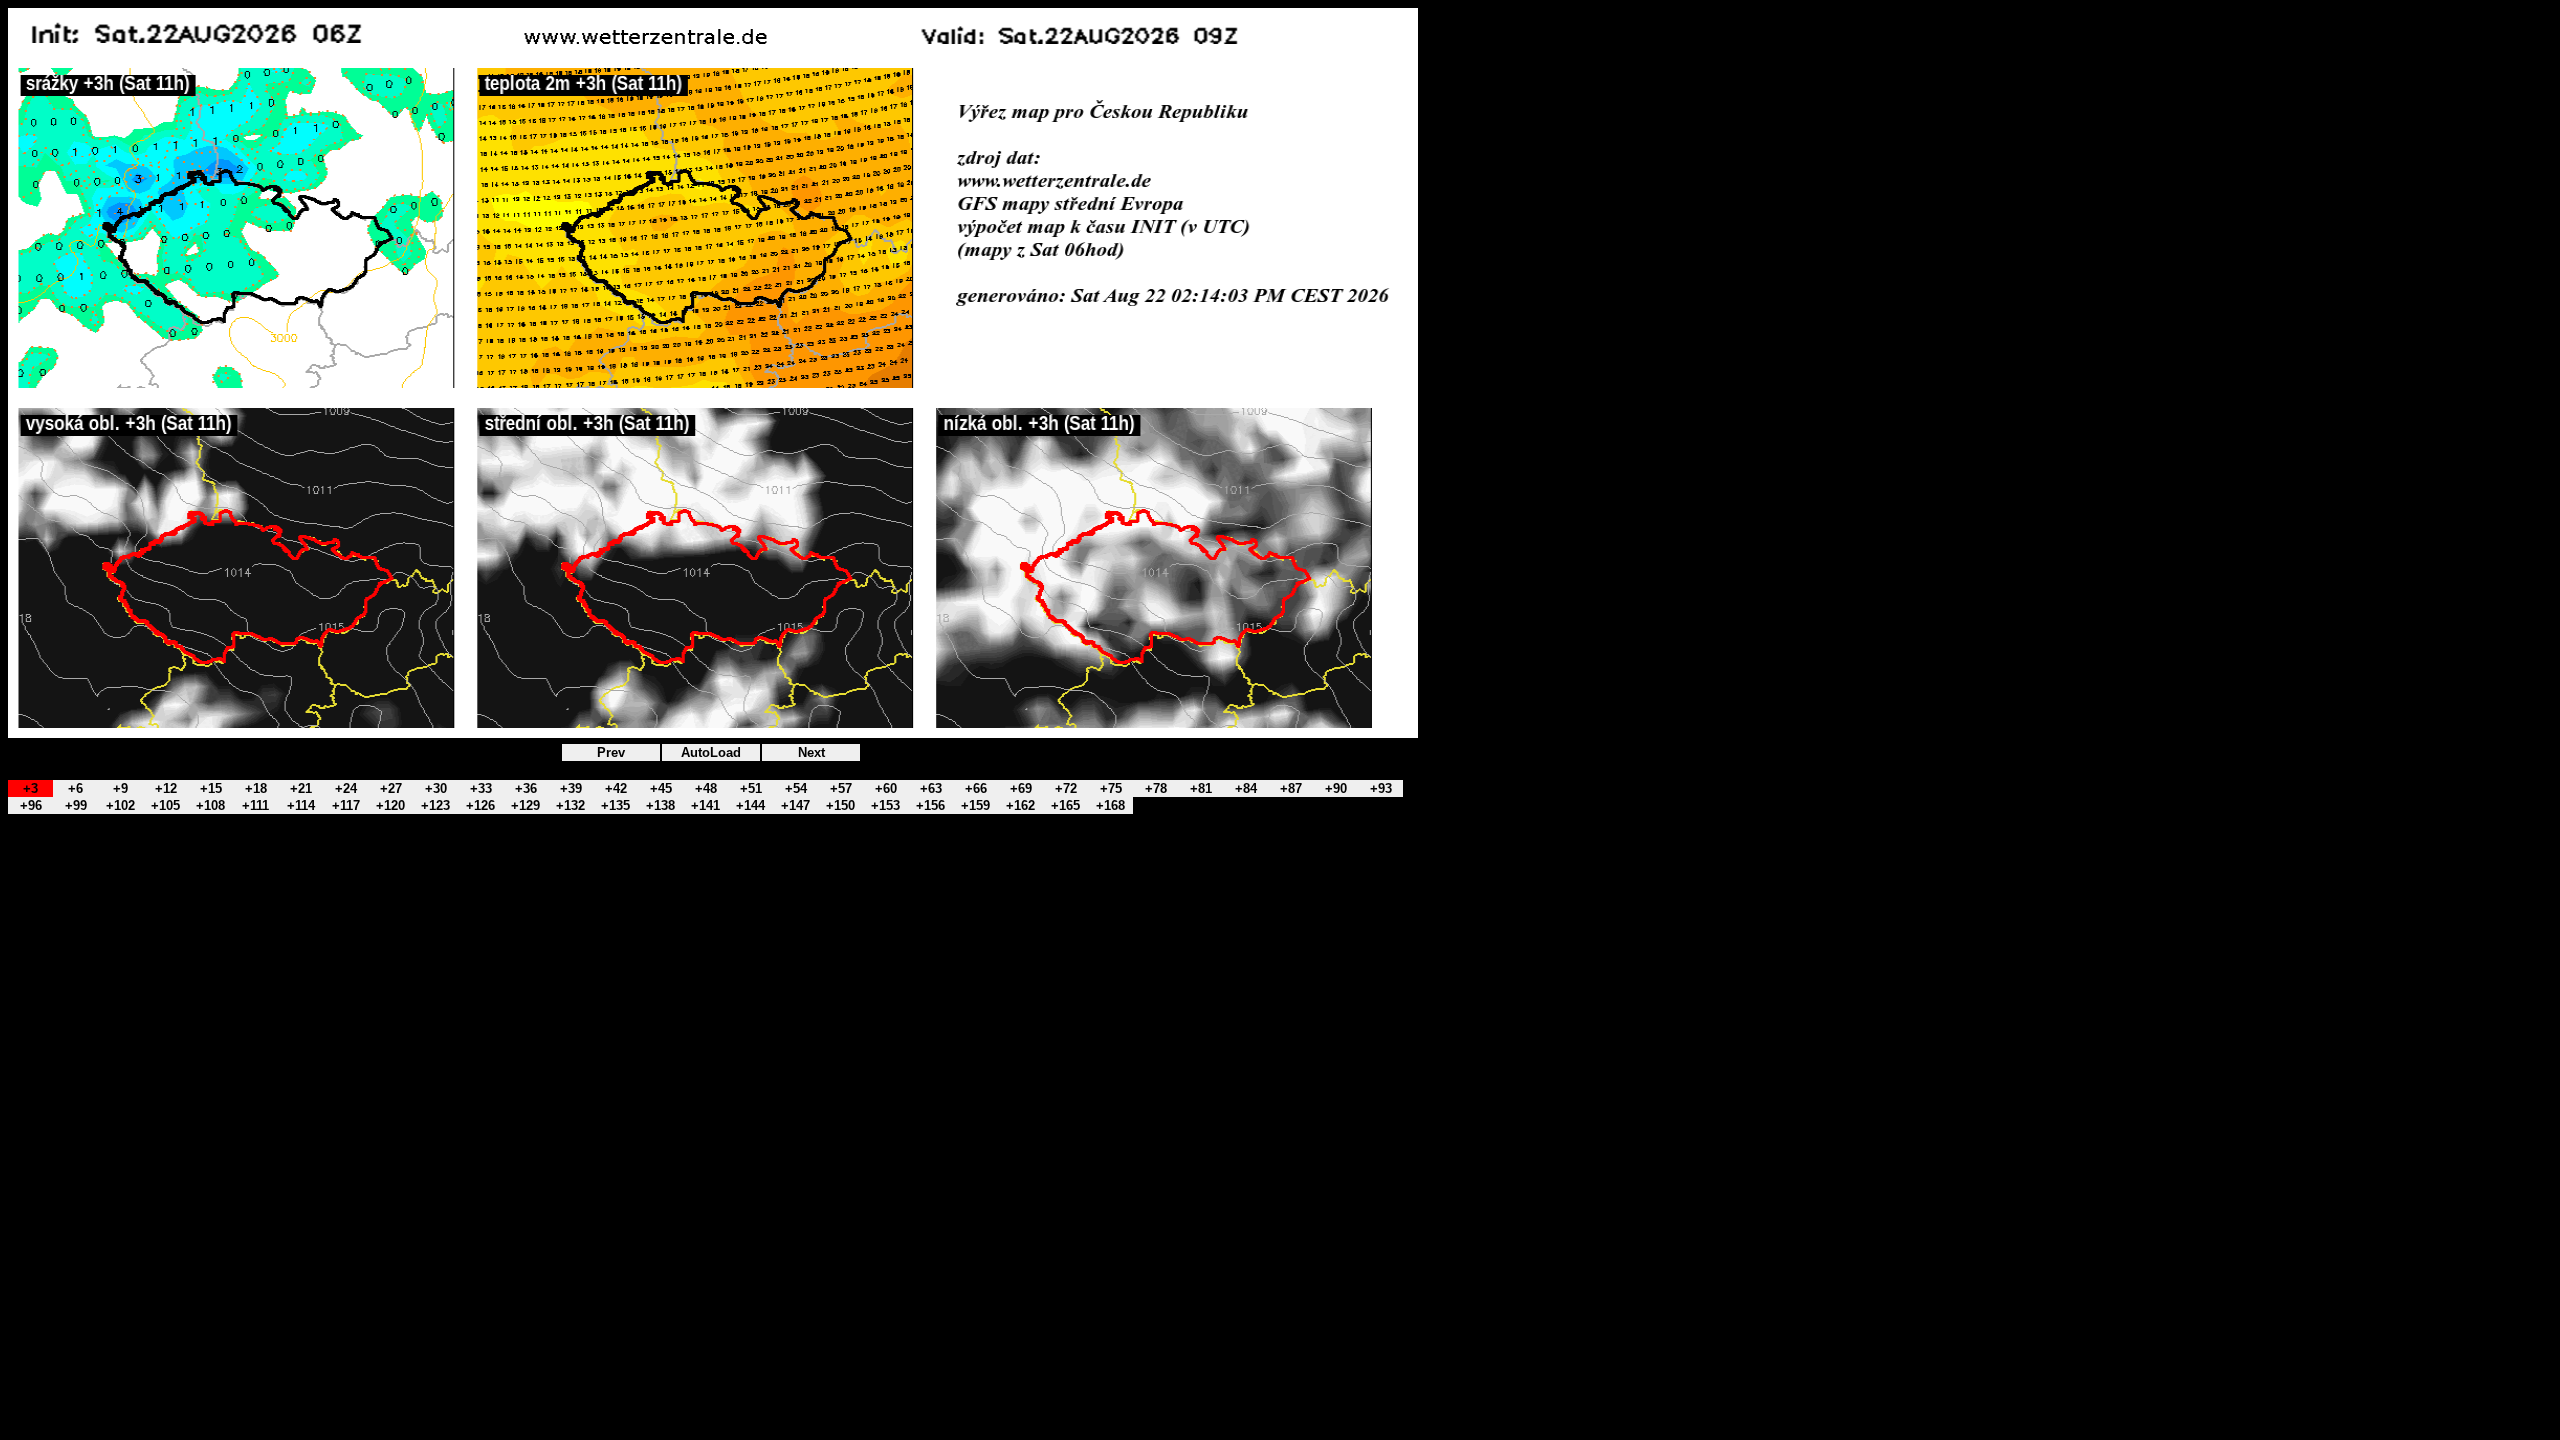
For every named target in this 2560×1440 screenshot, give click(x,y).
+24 (346, 788)
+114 (301, 805)
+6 (75, 788)
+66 (976, 788)
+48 (706, 788)
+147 (795, 805)
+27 (391, 788)
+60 (886, 788)
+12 (166, 788)
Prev (611, 752)
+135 (615, 805)
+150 (840, 805)
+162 (1020, 805)
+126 (480, 805)
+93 (1381, 788)
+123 (435, 805)
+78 (1156, 788)
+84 (1246, 788)
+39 (571, 788)
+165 (1065, 805)
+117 (346, 805)
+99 (76, 805)
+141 (705, 805)
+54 (796, 788)
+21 (301, 788)
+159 (975, 805)
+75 (1111, 788)
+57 (841, 788)
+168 (1110, 805)
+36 (526, 788)
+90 (1336, 788)
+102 (120, 805)
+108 (210, 805)
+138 (660, 805)
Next (811, 752)
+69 (1021, 788)
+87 (1291, 788)
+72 (1066, 788)
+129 (525, 805)
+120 (390, 805)
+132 (570, 805)
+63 (931, 788)
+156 (930, 805)
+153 (885, 805)
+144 (750, 805)
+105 (165, 805)
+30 (436, 788)
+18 (256, 788)
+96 (31, 805)
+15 (211, 788)
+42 (616, 788)
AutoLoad (711, 752)
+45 (661, 788)
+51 (751, 788)
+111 (255, 805)
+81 (1201, 788)
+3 (30, 788)
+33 (481, 788)
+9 (120, 788)
